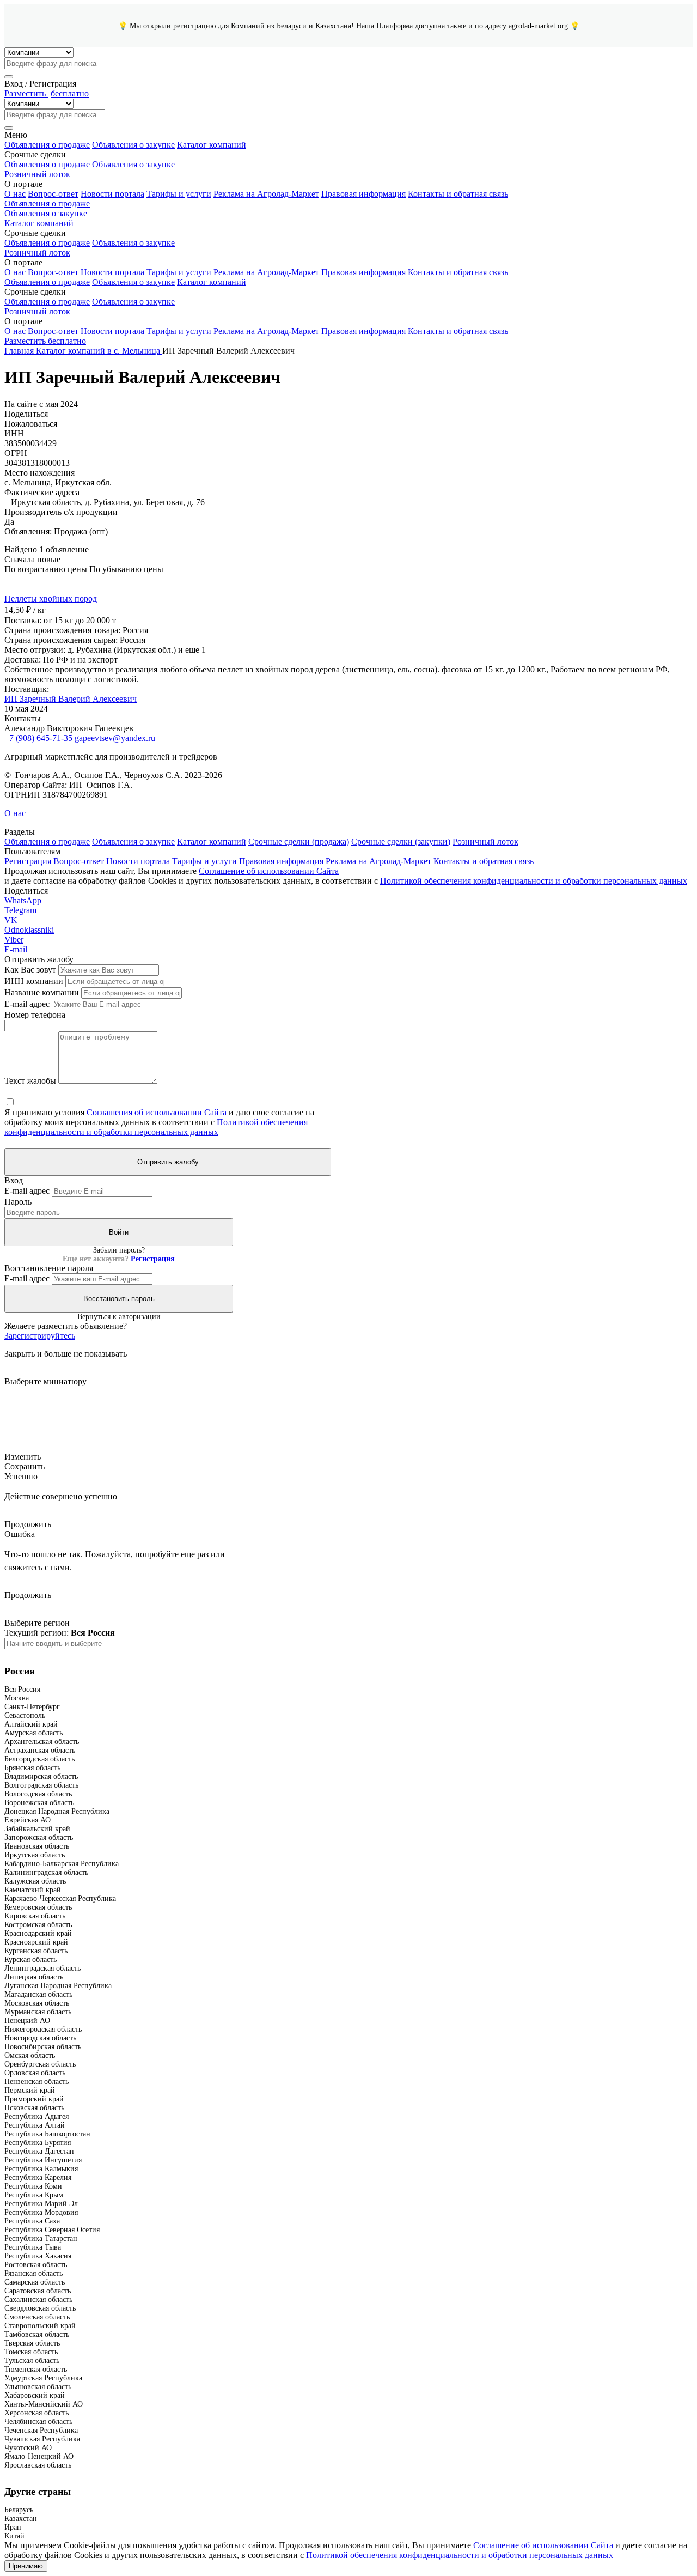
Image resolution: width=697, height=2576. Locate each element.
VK (11, 920)
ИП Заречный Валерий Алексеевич (71, 699)
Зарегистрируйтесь (40, 1336)
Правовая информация (363, 194)
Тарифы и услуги (179, 194)
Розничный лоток (37, 174)
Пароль (18, 1202)
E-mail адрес (27, 1004)
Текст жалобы (30, 1081)
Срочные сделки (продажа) (299, 842)
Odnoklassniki (29, 930)
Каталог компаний (212, 145)
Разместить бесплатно (45, 341)
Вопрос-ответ (53, 194)
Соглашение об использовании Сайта (269, 871)
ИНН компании (34, 981)
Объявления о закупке (133, 145)
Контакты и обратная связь (458, 194)
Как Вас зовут (30, 970)
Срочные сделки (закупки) (401, 842)
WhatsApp (23, 900)
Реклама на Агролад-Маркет (266, 194)
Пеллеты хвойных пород (51, 599)
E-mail (16, 949)
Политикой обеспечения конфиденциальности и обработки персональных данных (534, 881)
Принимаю (26, 2566)
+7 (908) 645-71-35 (38, 738)
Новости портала (112, 194)
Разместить (47, 93)
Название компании (42, 992)
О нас (15, 194)
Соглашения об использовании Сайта (157, 1112)
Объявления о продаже (47, 145)
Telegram (20, 910)
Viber (14, 940)
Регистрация (28, 861)
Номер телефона (35, 1015)
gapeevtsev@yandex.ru (115, 738)
